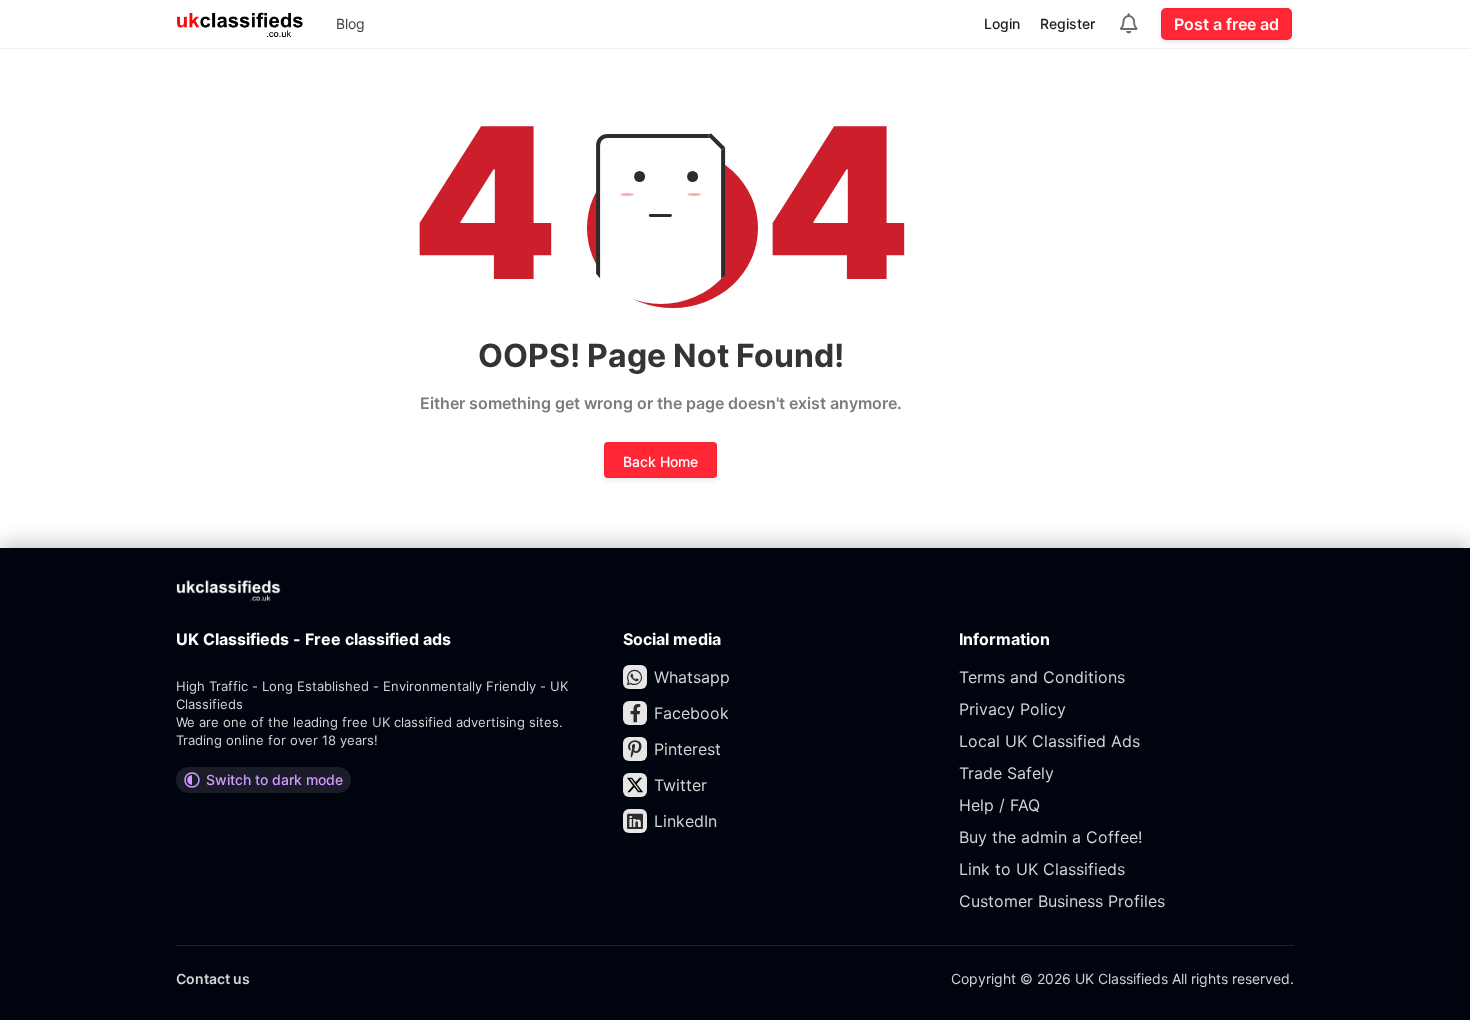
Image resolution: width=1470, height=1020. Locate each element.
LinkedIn (685, 821)
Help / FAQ (999, 805)
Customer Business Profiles (1062, 901)
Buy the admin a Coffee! (1050, 837)
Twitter (680, 785)
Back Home (660, 461)
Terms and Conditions (1042, 677)
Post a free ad (1226, 24)
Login (1002, 23)
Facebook (691, 713)
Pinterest (687, 749)
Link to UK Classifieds (1042, 869)
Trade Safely (1006, 773)
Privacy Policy (1012, 709)
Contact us (213, 978)
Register (1067, 23)
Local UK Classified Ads (1049, 741)
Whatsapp (692, 677)
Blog (350, 23)
